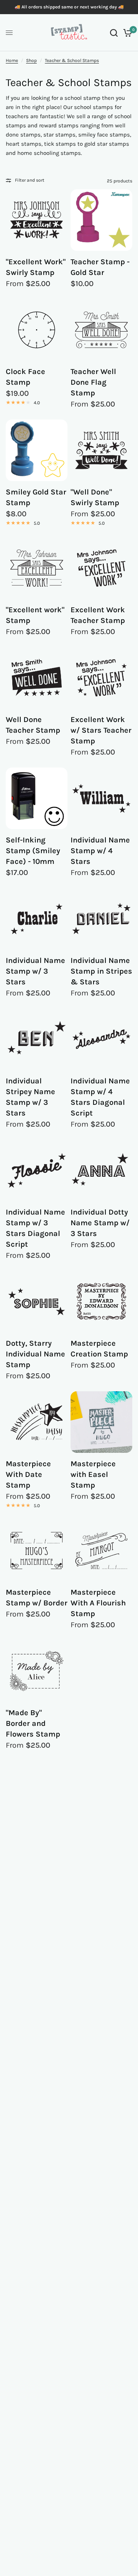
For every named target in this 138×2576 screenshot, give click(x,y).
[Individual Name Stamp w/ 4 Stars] (101, 798)
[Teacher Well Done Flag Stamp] (101, 330)
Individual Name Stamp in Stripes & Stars (101, 971)
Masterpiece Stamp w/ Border (37, 1598)
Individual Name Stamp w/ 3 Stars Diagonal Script (35, 1228)
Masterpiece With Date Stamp (28, 1474)
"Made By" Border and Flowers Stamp (33, 1723)
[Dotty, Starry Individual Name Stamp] (37, 1302)
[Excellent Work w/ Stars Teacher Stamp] (101, 678)
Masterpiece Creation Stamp (99, 1349)
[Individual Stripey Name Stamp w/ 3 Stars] (37, 1039)
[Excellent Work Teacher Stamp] (101, 568)
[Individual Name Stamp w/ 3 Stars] (37, 919)
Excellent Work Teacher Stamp (98, 615)
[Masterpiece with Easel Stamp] (101, 1422)
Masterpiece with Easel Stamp (93, 1474)
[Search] (114, 33)
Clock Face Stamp (25, 377)
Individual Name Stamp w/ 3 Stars (35, 971)
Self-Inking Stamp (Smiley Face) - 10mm (33, 851)
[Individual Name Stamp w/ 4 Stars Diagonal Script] (101, 1039)
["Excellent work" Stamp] (37, 568)
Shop (31, 60)
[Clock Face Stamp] (37, 330)
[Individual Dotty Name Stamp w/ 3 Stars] (101, 1170)
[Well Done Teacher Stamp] (37, 678)
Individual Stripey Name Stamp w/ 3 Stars (30, 1097)
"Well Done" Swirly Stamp (95, 497)
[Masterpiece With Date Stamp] (37, 1422)
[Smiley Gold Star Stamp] (37, 450)
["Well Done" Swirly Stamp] (101, 450)
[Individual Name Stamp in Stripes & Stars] (101, 919)
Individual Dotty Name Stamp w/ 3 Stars (100, 1223)
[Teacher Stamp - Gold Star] (101, 220)
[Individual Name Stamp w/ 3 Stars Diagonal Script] (37, 1170)
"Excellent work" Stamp (35, 615)
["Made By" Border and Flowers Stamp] (37, 1671)
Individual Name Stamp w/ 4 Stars (100, 851)
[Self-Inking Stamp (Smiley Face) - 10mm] (37, 798)
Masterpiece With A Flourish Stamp (98, 1603)
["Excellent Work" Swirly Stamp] (37, 220)
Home (12, 60)
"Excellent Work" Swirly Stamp (36, 267)
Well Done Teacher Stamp (33, 725)
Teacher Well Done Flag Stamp (93, 382)
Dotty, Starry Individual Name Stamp (35, 1354)
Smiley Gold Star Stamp (36, 497)
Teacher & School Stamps (72, 60)
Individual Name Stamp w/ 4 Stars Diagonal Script (100, 1097)
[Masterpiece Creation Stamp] (101, 1302)
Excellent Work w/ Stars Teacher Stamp (101, 730)
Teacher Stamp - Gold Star (100, 267)
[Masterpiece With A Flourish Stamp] (101, 1551)
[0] (126, 33)
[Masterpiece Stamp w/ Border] (37, 1551)
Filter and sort (30, 180)
